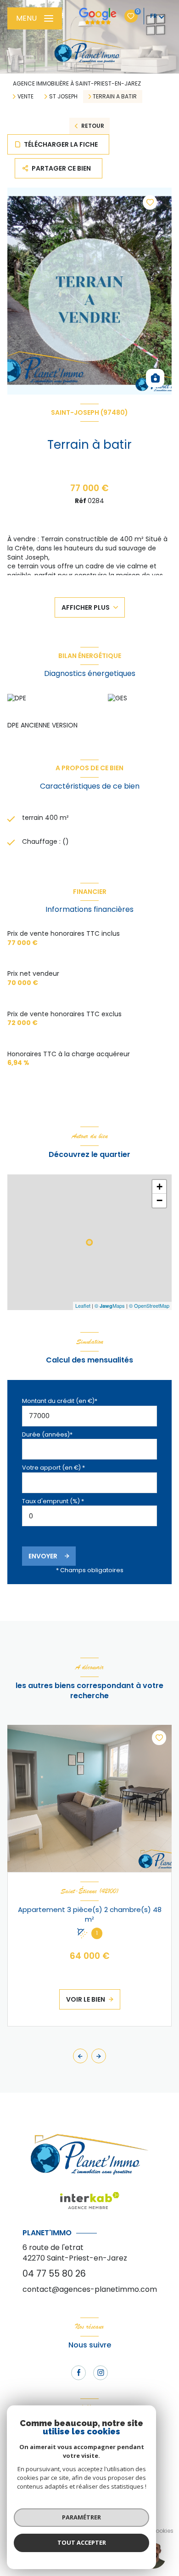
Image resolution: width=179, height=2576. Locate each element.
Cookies (162, 2531)
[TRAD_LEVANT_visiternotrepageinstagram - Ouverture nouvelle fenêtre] (101, 2373)
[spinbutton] (89, 1516)
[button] (99, 2056)
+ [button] (159, 1187)
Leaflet (83, 1305)
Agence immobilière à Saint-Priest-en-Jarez (77, 83)
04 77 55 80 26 (54, 2274)
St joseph (63, 97)
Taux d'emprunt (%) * (53, 1501)
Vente (25, 97)
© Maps (110, 1305)
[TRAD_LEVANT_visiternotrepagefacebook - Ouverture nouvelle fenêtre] (78, 2373)
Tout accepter (82, 2542)
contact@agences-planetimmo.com (90, 2289)
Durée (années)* (47, 1434)
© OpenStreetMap (149, 1305)
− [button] (159, 1200)
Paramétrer (81, 2517)
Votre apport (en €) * (53, 1468)
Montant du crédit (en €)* (60, 1401)
